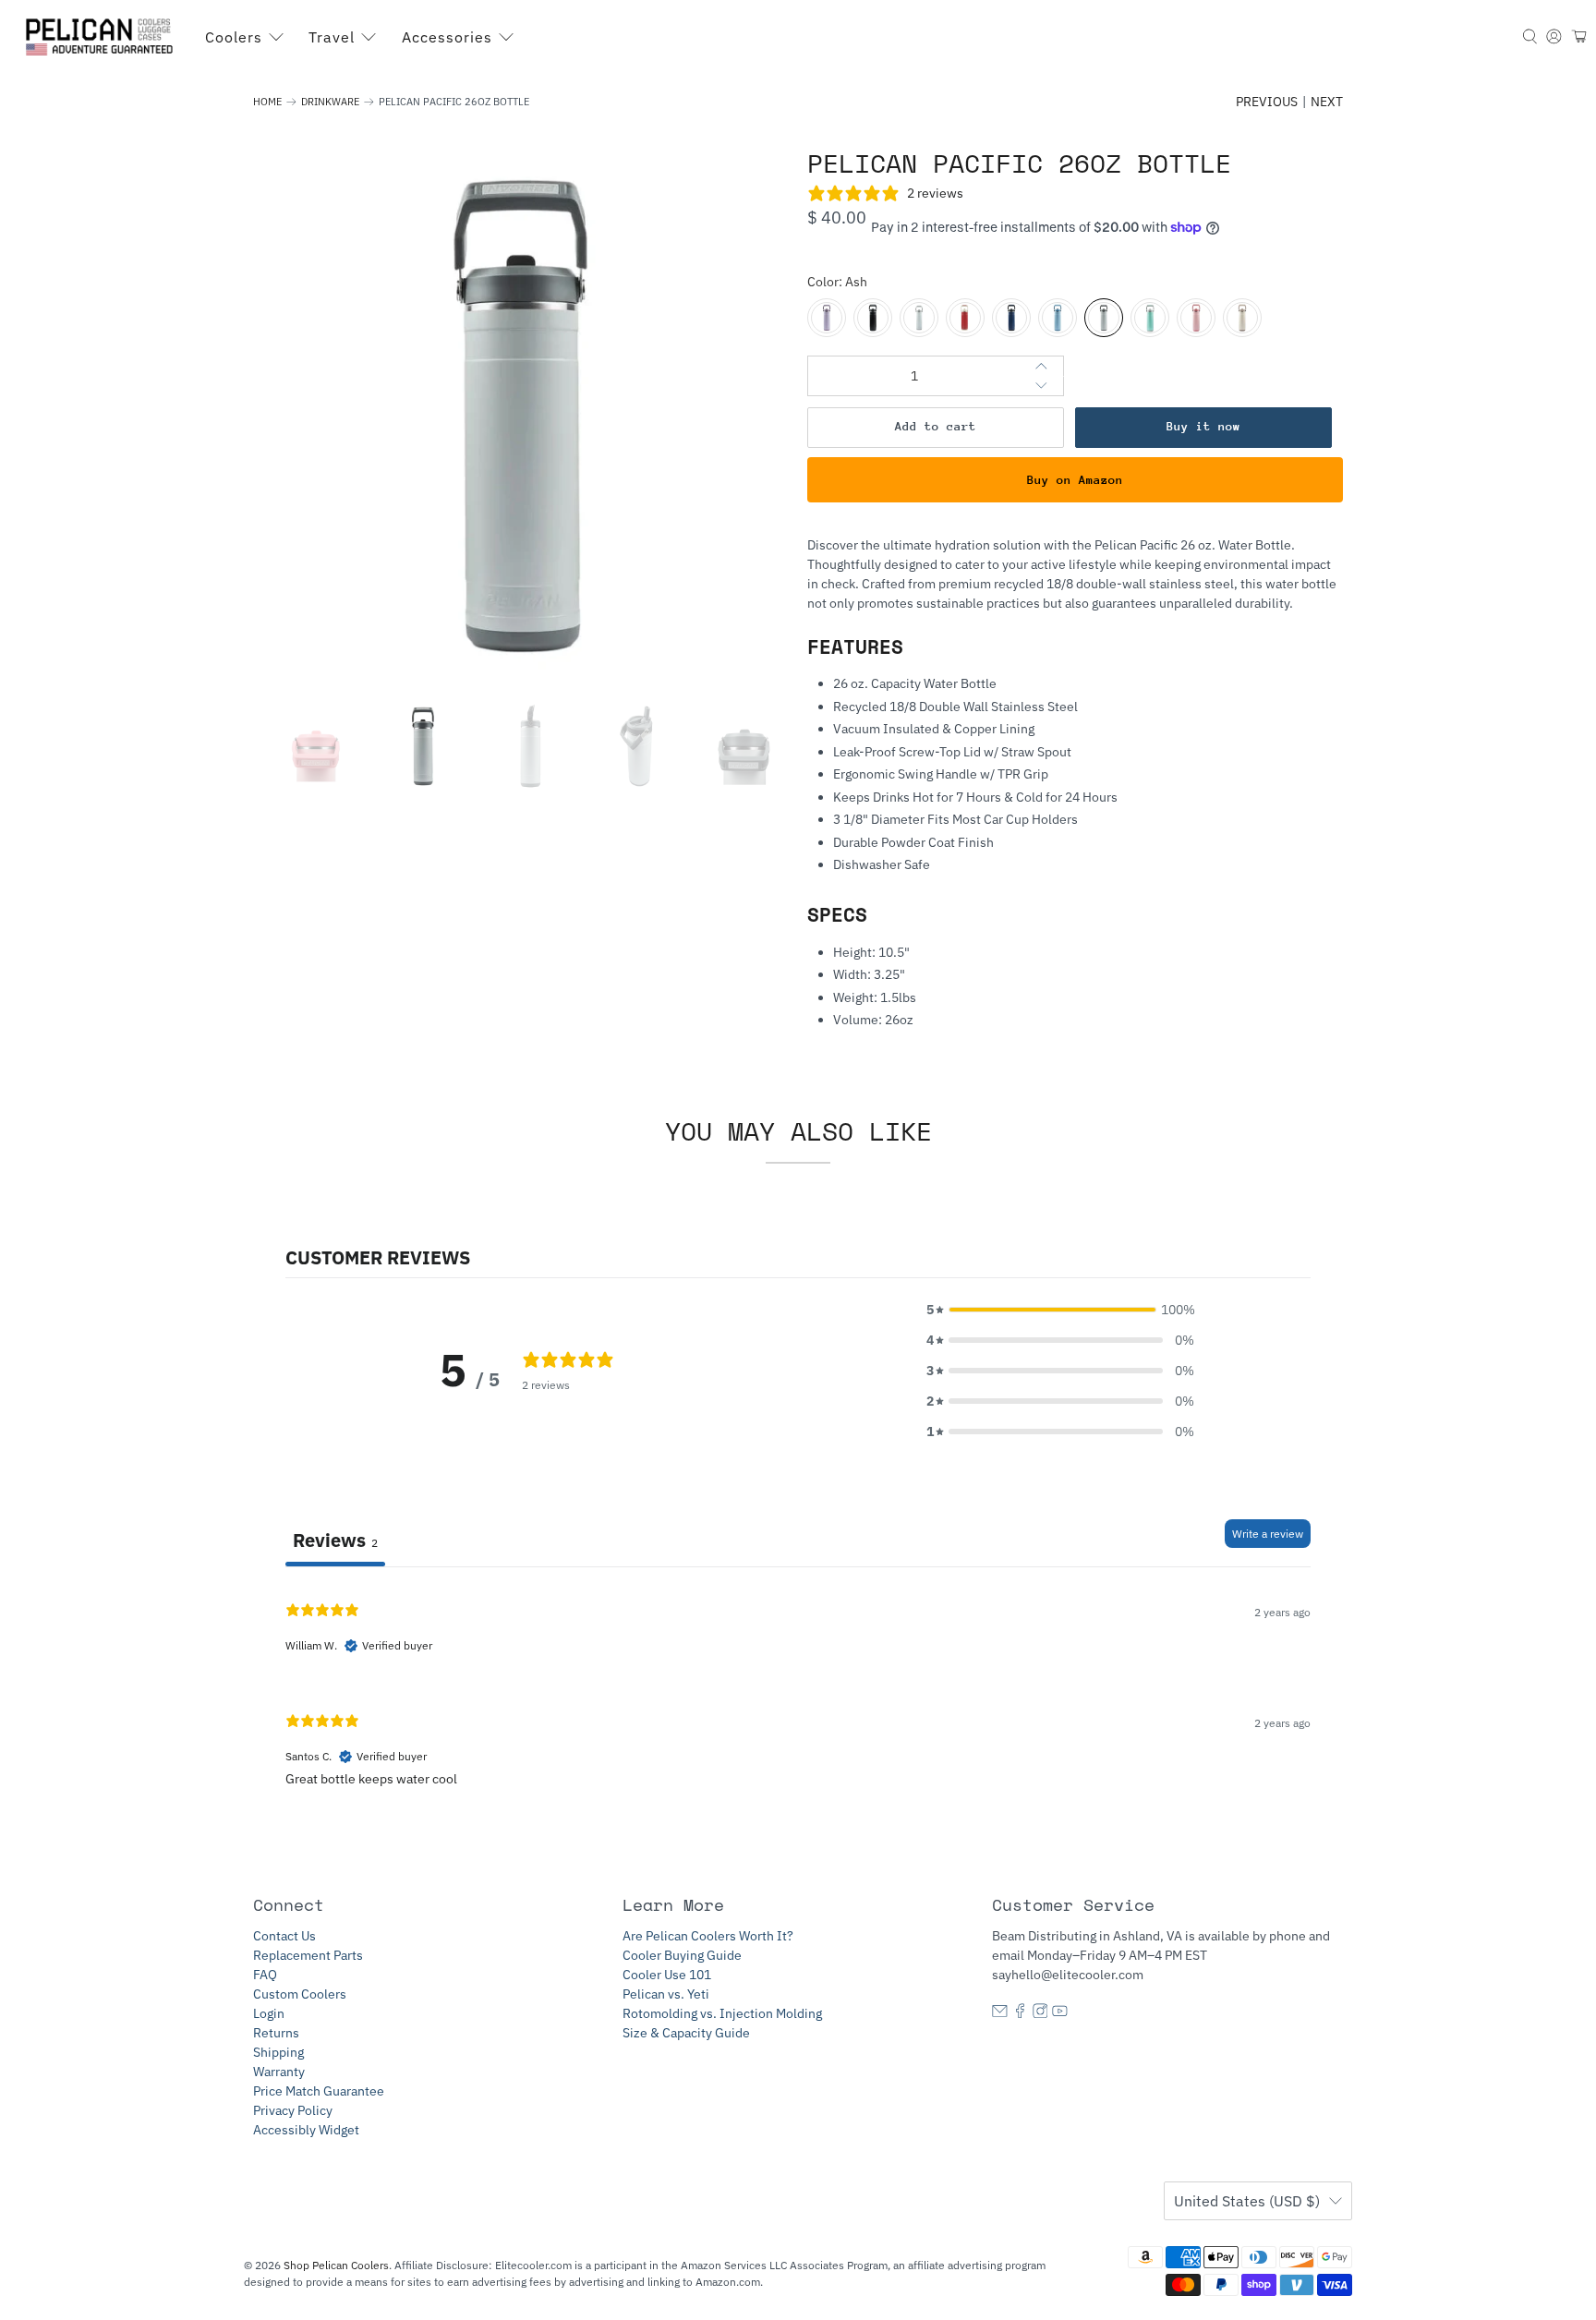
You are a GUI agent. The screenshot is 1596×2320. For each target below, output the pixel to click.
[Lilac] (827, 318)
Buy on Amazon (1075, 480)
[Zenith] (1058, 318)
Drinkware (330, 102)
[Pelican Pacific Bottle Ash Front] (521, 416)
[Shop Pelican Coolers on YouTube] (1060, 2013)
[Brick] (965, 318)
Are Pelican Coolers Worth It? (708, 1936)
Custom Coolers (300, 1994)
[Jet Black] (873, 318)
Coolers (234, 37)
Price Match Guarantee (319, 2091)
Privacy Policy (293, 2110)
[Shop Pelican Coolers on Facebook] (1020, 2013)
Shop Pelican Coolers (336, 2265)
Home (267, 102)
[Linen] (1242, 318)
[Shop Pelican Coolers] (103, 37)
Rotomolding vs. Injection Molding (722, 2013)
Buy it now (1203, 426)
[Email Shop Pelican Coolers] (1000, 2013)
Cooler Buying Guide (682, 1955)
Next (1327, 102)
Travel (332, 37)
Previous (1267, 102)
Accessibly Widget (306, 2130)
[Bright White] (919, 318)
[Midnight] (1011, 318)
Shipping (278, 2052)
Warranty (279, 2072)
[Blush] (1196, 318)
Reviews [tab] (335, 1540)
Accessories (447, 37)
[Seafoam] (1150, 318)
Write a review (1268, 1534)
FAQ (265, 1975)
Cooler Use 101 (667, 1975)
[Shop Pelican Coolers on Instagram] (1040, 2013)
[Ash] (1104, 318)
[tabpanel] (798, 1700)
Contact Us (284, 1936)
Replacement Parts (308, 1955)
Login (269, 2013)
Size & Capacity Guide (686, 2033)
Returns (276, 2033)
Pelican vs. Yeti (666, 1994)
